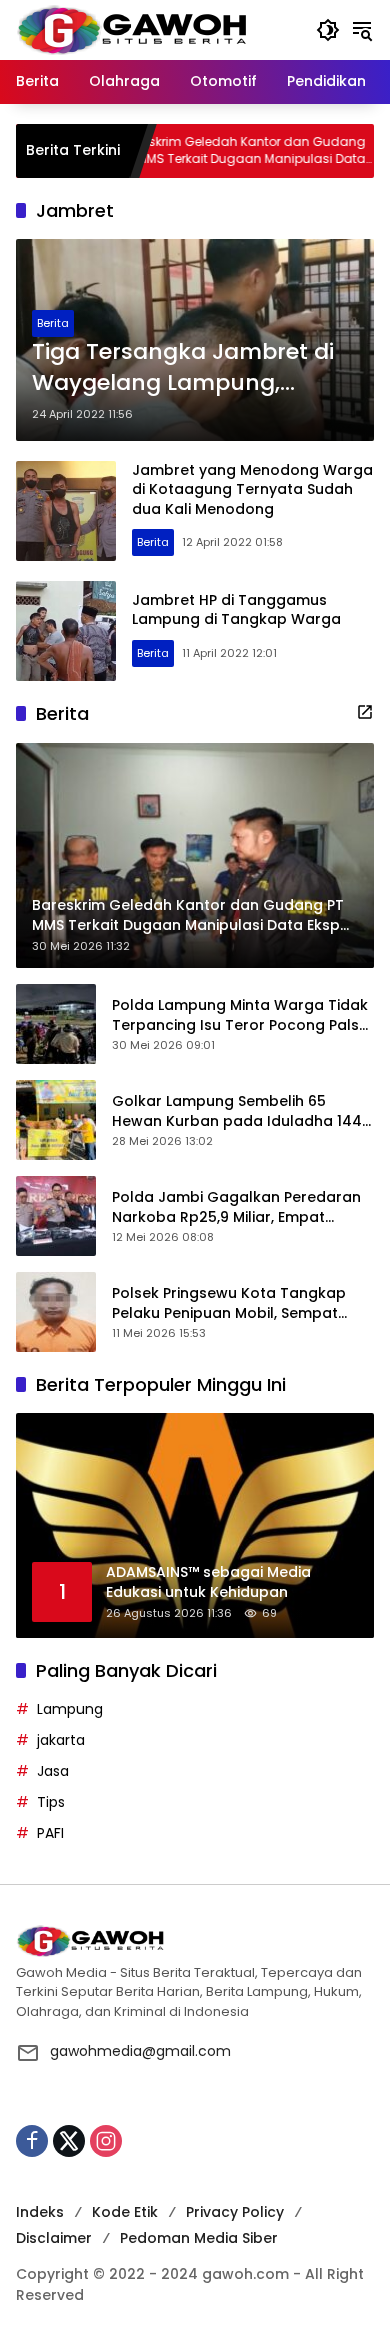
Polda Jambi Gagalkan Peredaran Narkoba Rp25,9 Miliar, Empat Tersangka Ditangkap (236, 1207)
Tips (51, 1802)
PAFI (50, 1833)
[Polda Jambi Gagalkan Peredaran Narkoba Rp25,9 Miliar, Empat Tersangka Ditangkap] (56, 1216)
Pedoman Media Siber (199, 2238)
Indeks (40, 2212)
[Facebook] (32, 2141)
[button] (328, 30)
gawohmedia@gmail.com (140, 2051)
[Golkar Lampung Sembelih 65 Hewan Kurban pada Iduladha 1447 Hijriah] (56, 1120)
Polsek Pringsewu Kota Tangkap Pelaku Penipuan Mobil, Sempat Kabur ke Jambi (229, 1303)
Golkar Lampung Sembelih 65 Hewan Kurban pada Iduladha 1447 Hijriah (241, 1111)
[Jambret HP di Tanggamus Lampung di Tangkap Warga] (66, 631)
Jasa (53, 1771)
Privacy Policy (235, 2212)
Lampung (70, 1709)
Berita (53, 323)
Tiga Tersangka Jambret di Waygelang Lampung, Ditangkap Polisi (183, 368)
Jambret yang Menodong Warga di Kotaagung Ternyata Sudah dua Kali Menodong (252, 489)
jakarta (61, 1740)
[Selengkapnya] (365, 712)
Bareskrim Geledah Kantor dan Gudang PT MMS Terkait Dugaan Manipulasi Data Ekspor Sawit (196, 151)
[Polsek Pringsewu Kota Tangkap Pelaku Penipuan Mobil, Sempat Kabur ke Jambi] (56, 1312)
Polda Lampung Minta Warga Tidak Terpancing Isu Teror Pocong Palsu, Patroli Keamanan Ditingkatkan (241, 1015)
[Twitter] (69, 2141)
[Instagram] (106, 2141)
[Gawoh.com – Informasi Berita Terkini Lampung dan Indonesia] (131, 29)
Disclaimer (54, 2238)
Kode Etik (125, 2212)
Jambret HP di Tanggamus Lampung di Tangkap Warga (236, 610)
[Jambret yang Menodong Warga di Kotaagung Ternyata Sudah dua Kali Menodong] (66, 511)
